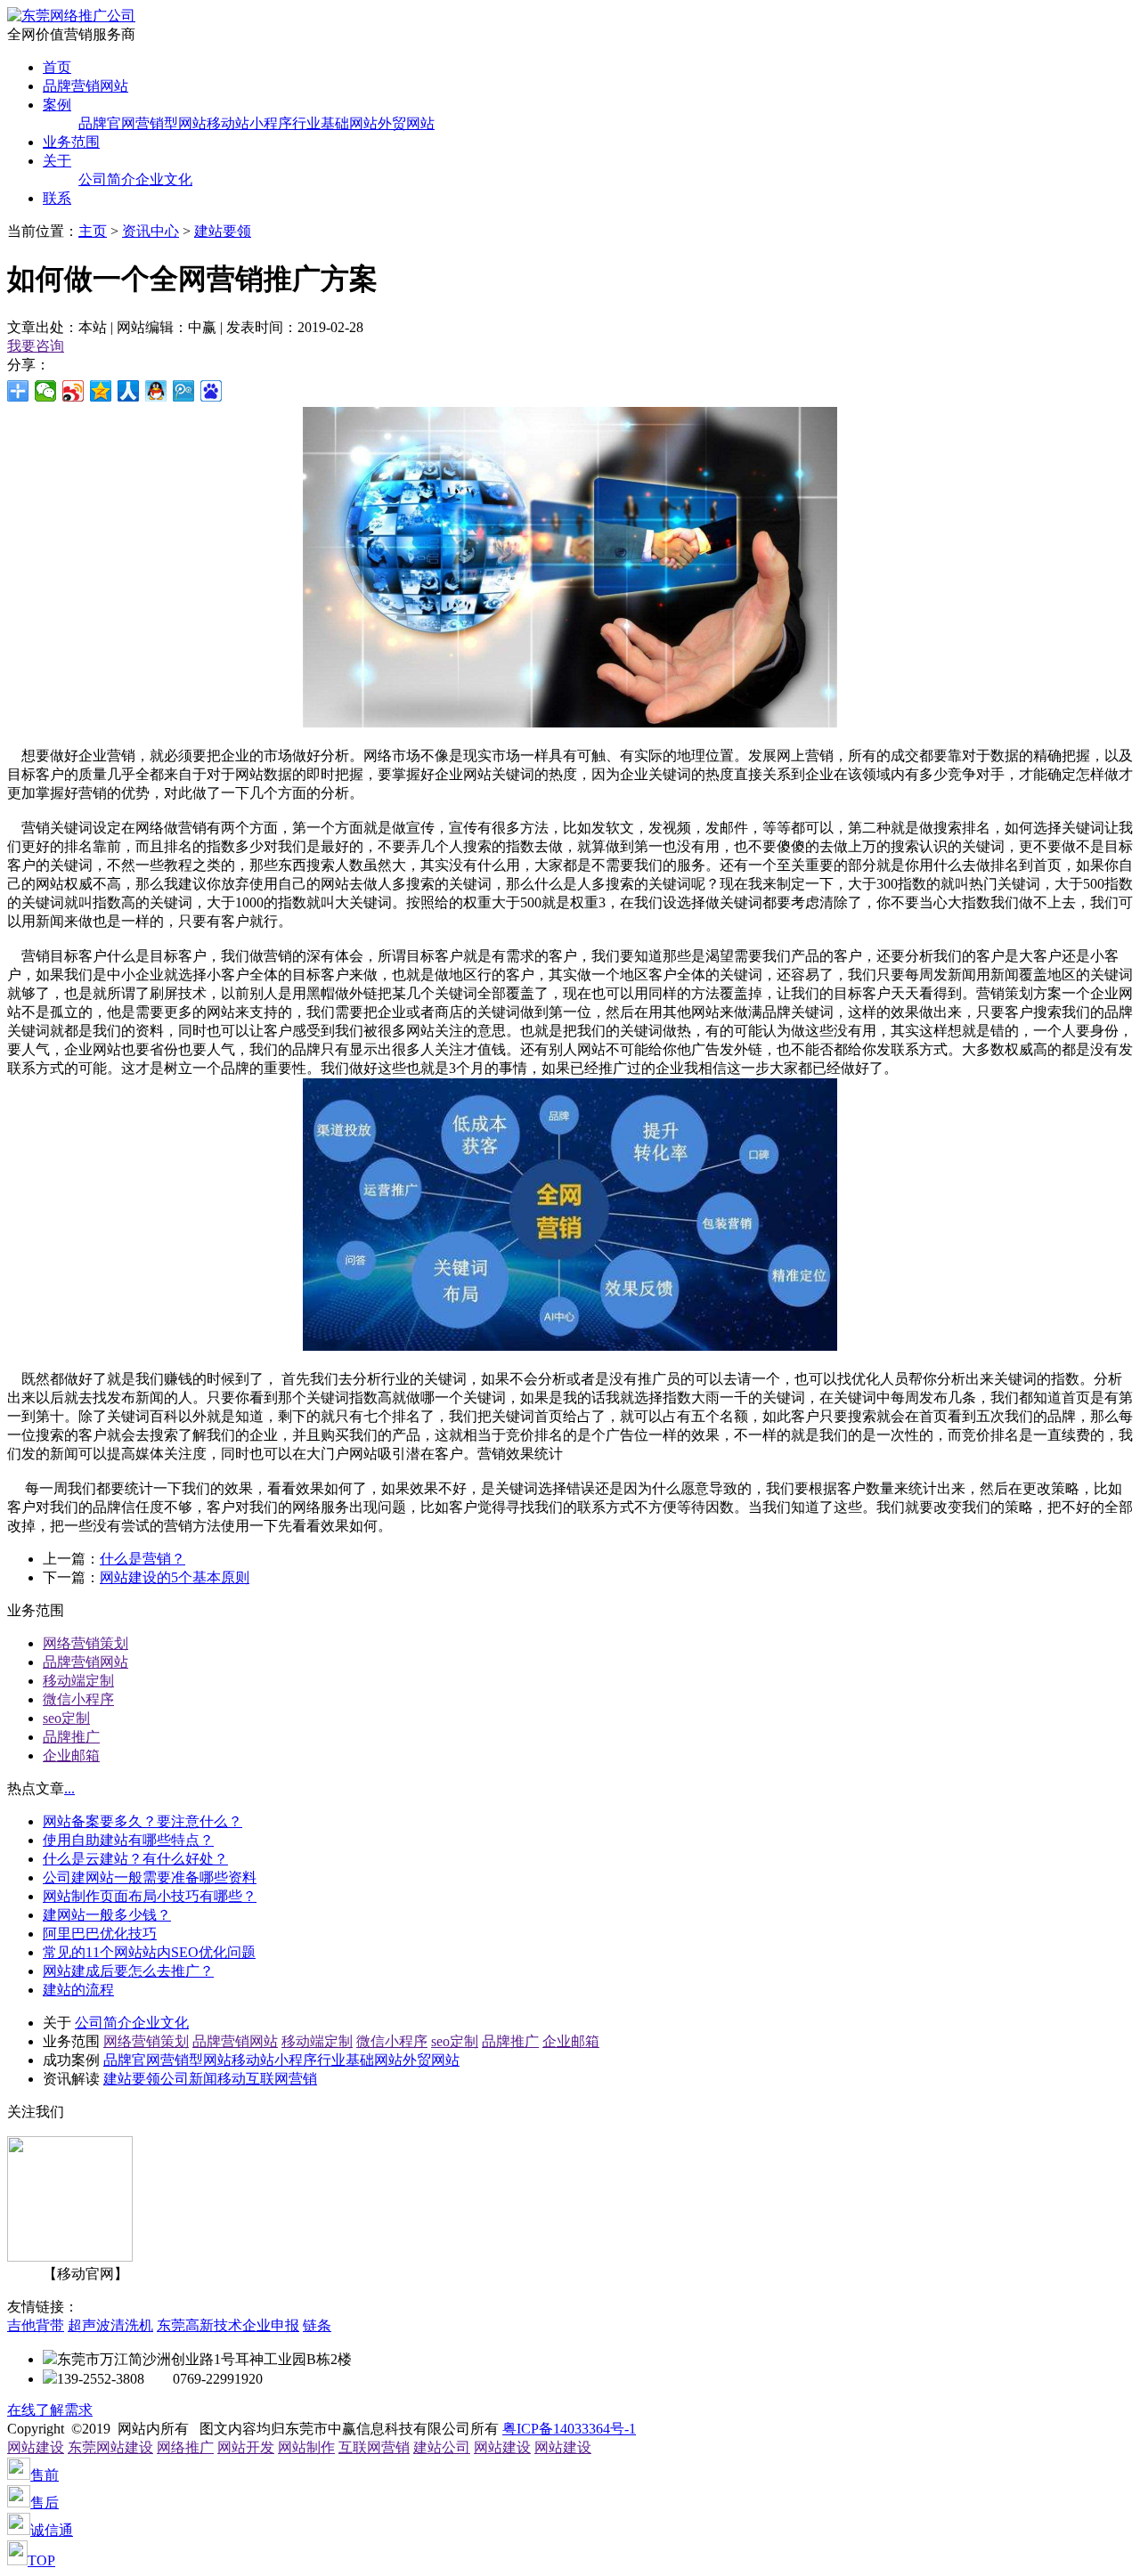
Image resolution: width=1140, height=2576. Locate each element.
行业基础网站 (335, 123)
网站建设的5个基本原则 (175, 1577)
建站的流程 (78, 1990)
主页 (93, 231)
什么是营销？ (142, 1559)
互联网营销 (374, 2447)
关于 (57, 161)
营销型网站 (171, 123)
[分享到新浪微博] (73, 391)
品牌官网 (107, 123)
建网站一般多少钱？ (107, 1915)
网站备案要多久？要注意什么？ (142, 1821)
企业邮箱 (71, 1755)
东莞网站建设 (110, 2447)
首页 (57, 67)
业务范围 (71, 142)
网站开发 (246, 2447)
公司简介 (107, 179)
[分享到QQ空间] (101, 391)
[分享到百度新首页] (212, 391)
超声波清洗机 (110, 2325)
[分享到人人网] (129, 391)
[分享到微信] (46, 391)
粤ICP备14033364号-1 (569, 2429)
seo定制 (66, 1718)
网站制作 (306, 2447)
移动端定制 (78, 1681)
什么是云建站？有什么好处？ (135, 1859)
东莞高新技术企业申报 (228, 2325)
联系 (57, 198)
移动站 (228, 123)
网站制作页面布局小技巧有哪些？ (150, 1896)
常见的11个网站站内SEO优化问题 (149, 1952)
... (69, 1788)
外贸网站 (406, 123)
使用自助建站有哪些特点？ (128, 1840)
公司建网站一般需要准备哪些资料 (150, 1877)
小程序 (271, 123)
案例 (57, 105)
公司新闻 (189, 2079)
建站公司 (442, 2447)
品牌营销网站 (85, 86)
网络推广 (185, 2447)
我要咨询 (36, 346)
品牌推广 (71, 1737)
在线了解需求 (50, 2410)
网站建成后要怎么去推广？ (128, 1971)
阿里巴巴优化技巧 (100, 1934)
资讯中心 (151, 231)
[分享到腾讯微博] (184, 391)
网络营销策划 (85, 1643)
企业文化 (164, 179)
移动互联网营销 (267, 2079)
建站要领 (223, 231)
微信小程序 (78, 1699)
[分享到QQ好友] (156, 391)
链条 (317, 2325)
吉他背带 (36, 2325)
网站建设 (36, 2447)
